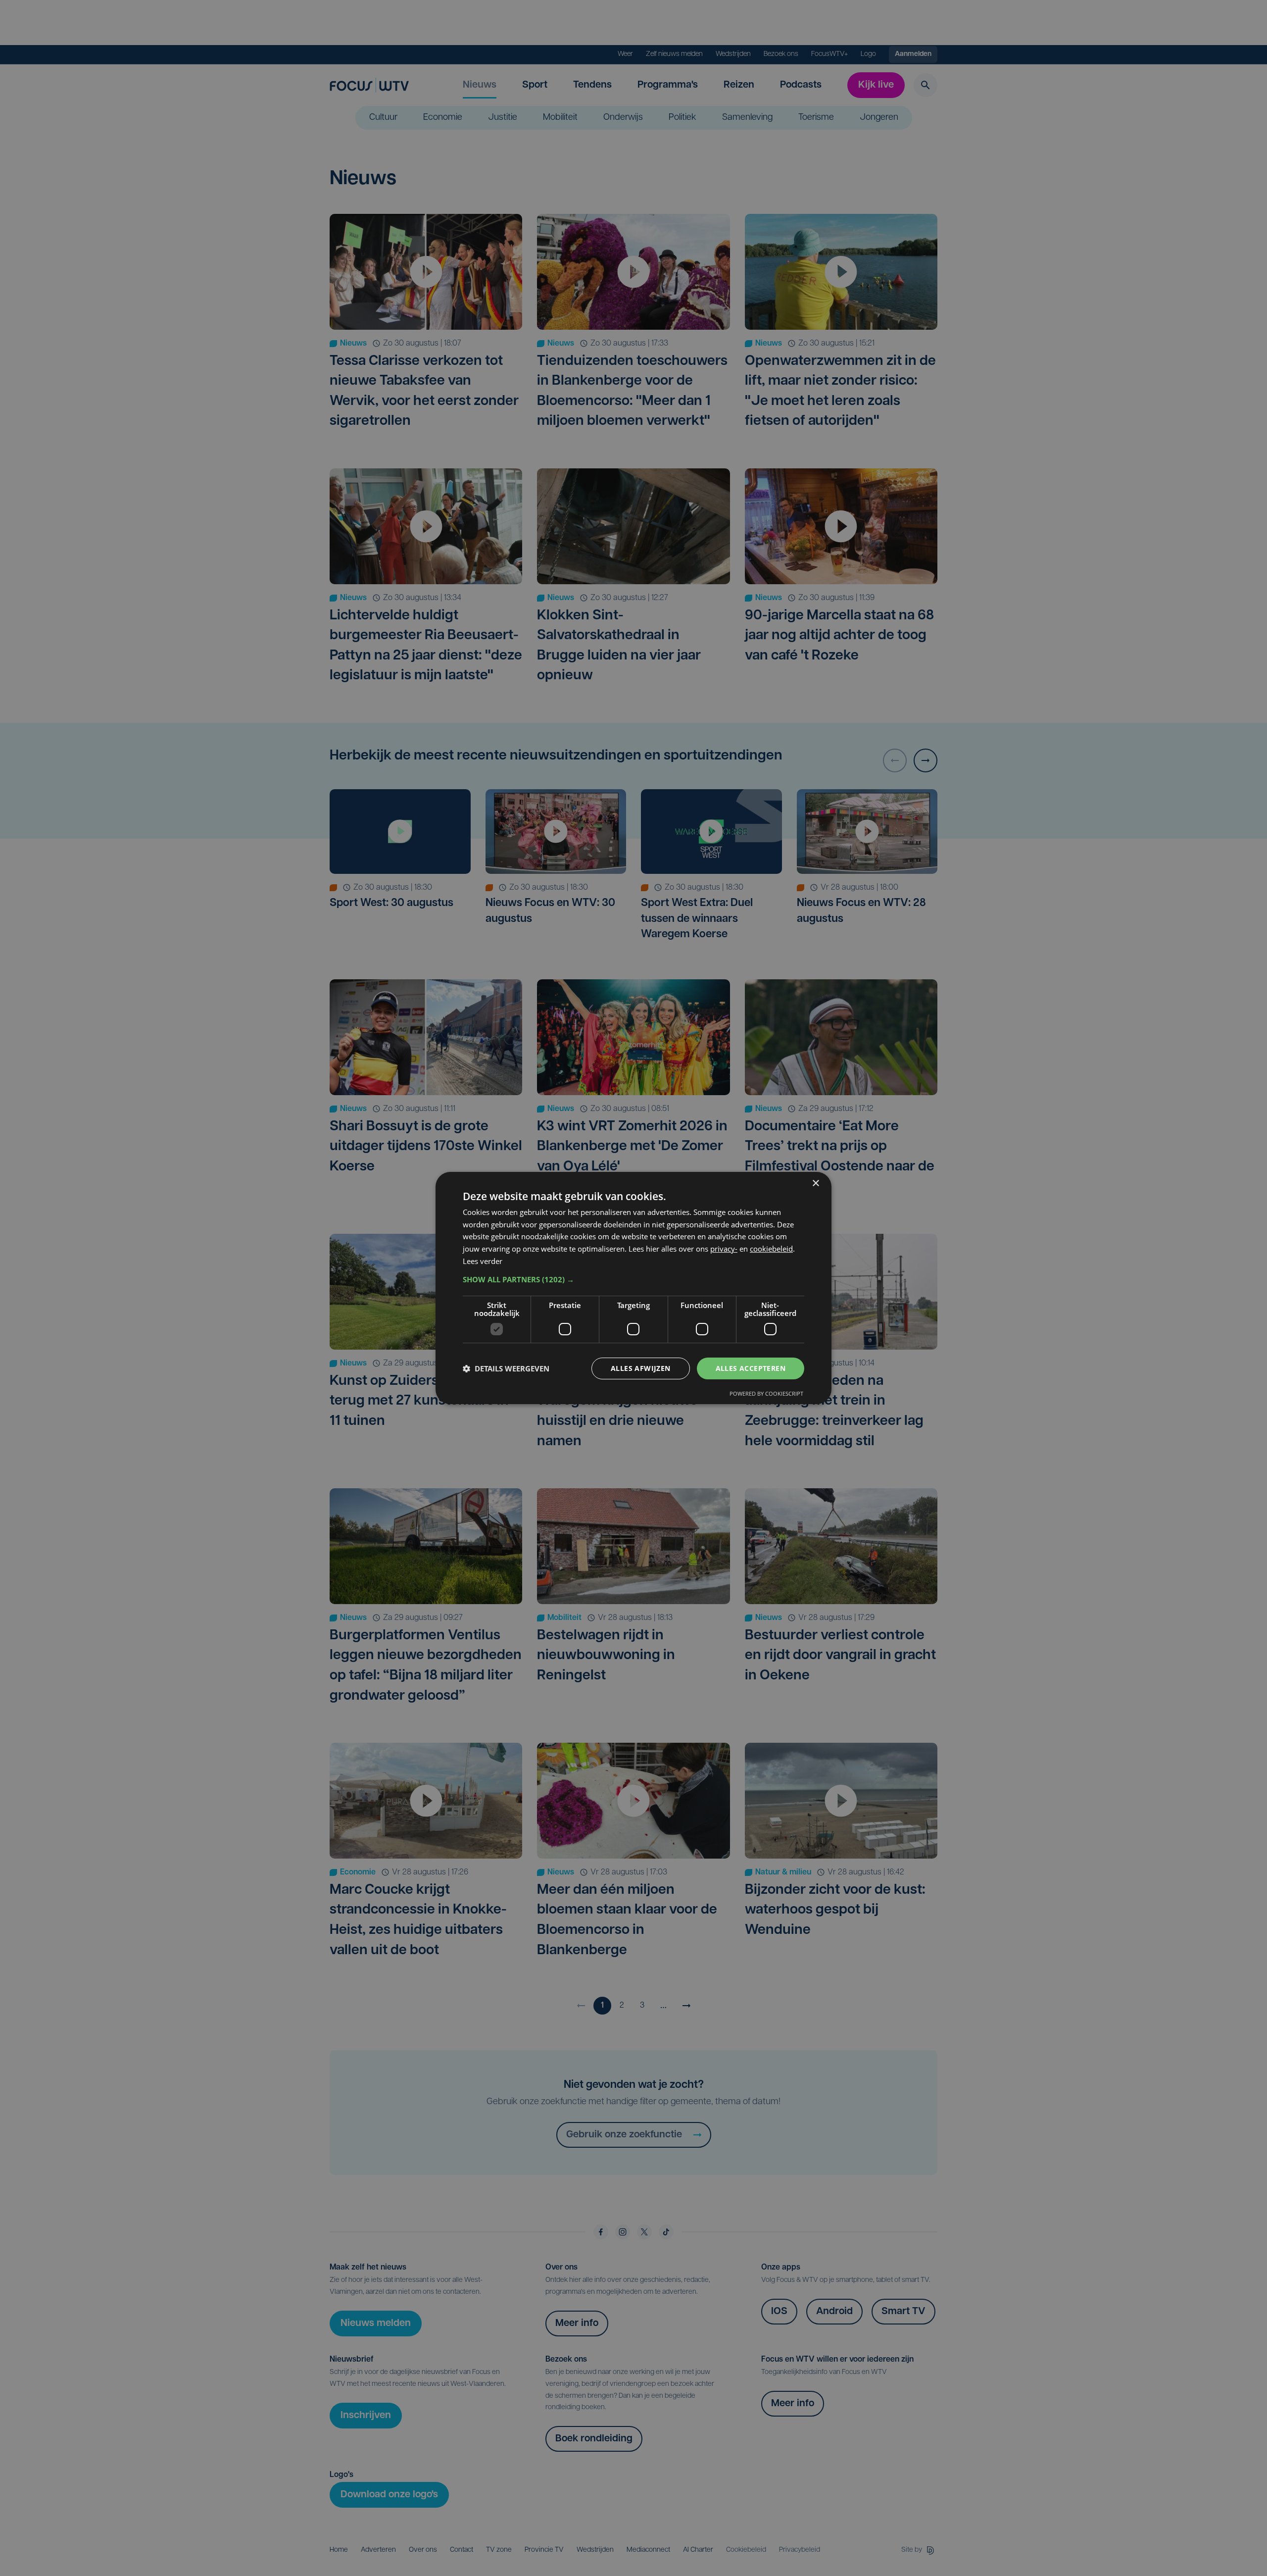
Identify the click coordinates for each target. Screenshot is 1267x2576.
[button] (633, 1279)
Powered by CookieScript (766, 1393)
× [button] (815, 1184)
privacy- (724, 1249)
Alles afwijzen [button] (641, 1368)
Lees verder (483, 1261)
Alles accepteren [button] (751, 1368)
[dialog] (633, 1288)
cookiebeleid (771, 1249)
